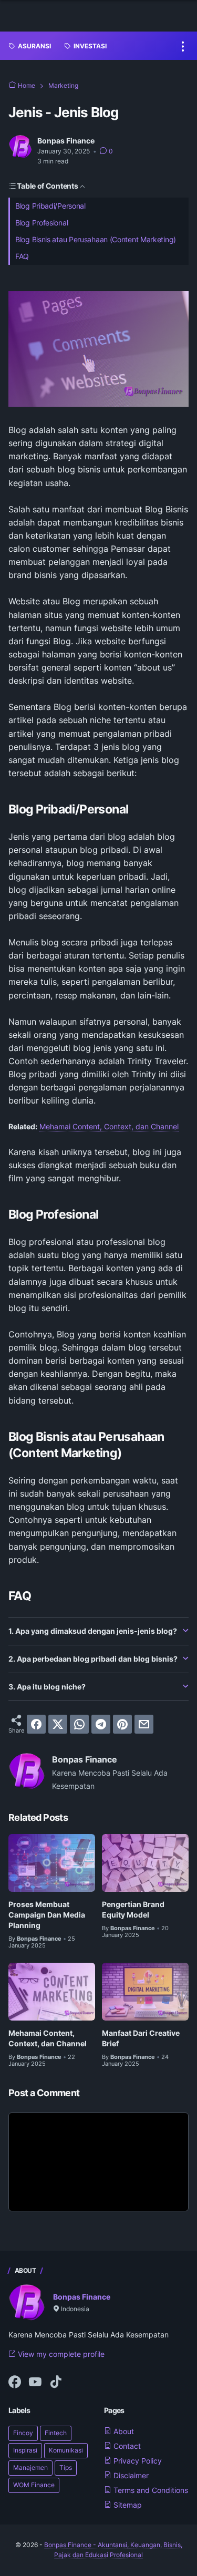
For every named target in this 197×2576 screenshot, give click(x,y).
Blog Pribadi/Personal (50, 206)
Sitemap (127, 2505)
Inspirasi (25, 2450)
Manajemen (30, 2467)
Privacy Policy (137, 2461)
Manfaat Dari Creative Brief (141, 2038)
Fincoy (23, 2433)
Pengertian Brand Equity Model (133, 1909)
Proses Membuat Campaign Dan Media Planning (47, 1915)
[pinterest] (122, 1724)
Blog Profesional (42, 223)
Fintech (56, 2433)
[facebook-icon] (15, 2383)
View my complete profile (60, 2354)
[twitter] (58, 1724)
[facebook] (36, 1724)
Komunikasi (66, 2450)
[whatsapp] (79, 1724)
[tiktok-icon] (56, 2383)
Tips (66, 2467)
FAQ (22, 256)
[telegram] (101, 1724)
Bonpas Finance (82, 2297)
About (123, 2431)
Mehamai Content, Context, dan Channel (109, 1126)
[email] (144, 1724)
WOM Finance (34, 2485)
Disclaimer (130, 2475)
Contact (126, 2446)
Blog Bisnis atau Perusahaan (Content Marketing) (96, 239)
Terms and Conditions (150, 2490)
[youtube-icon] (35, 2383)
